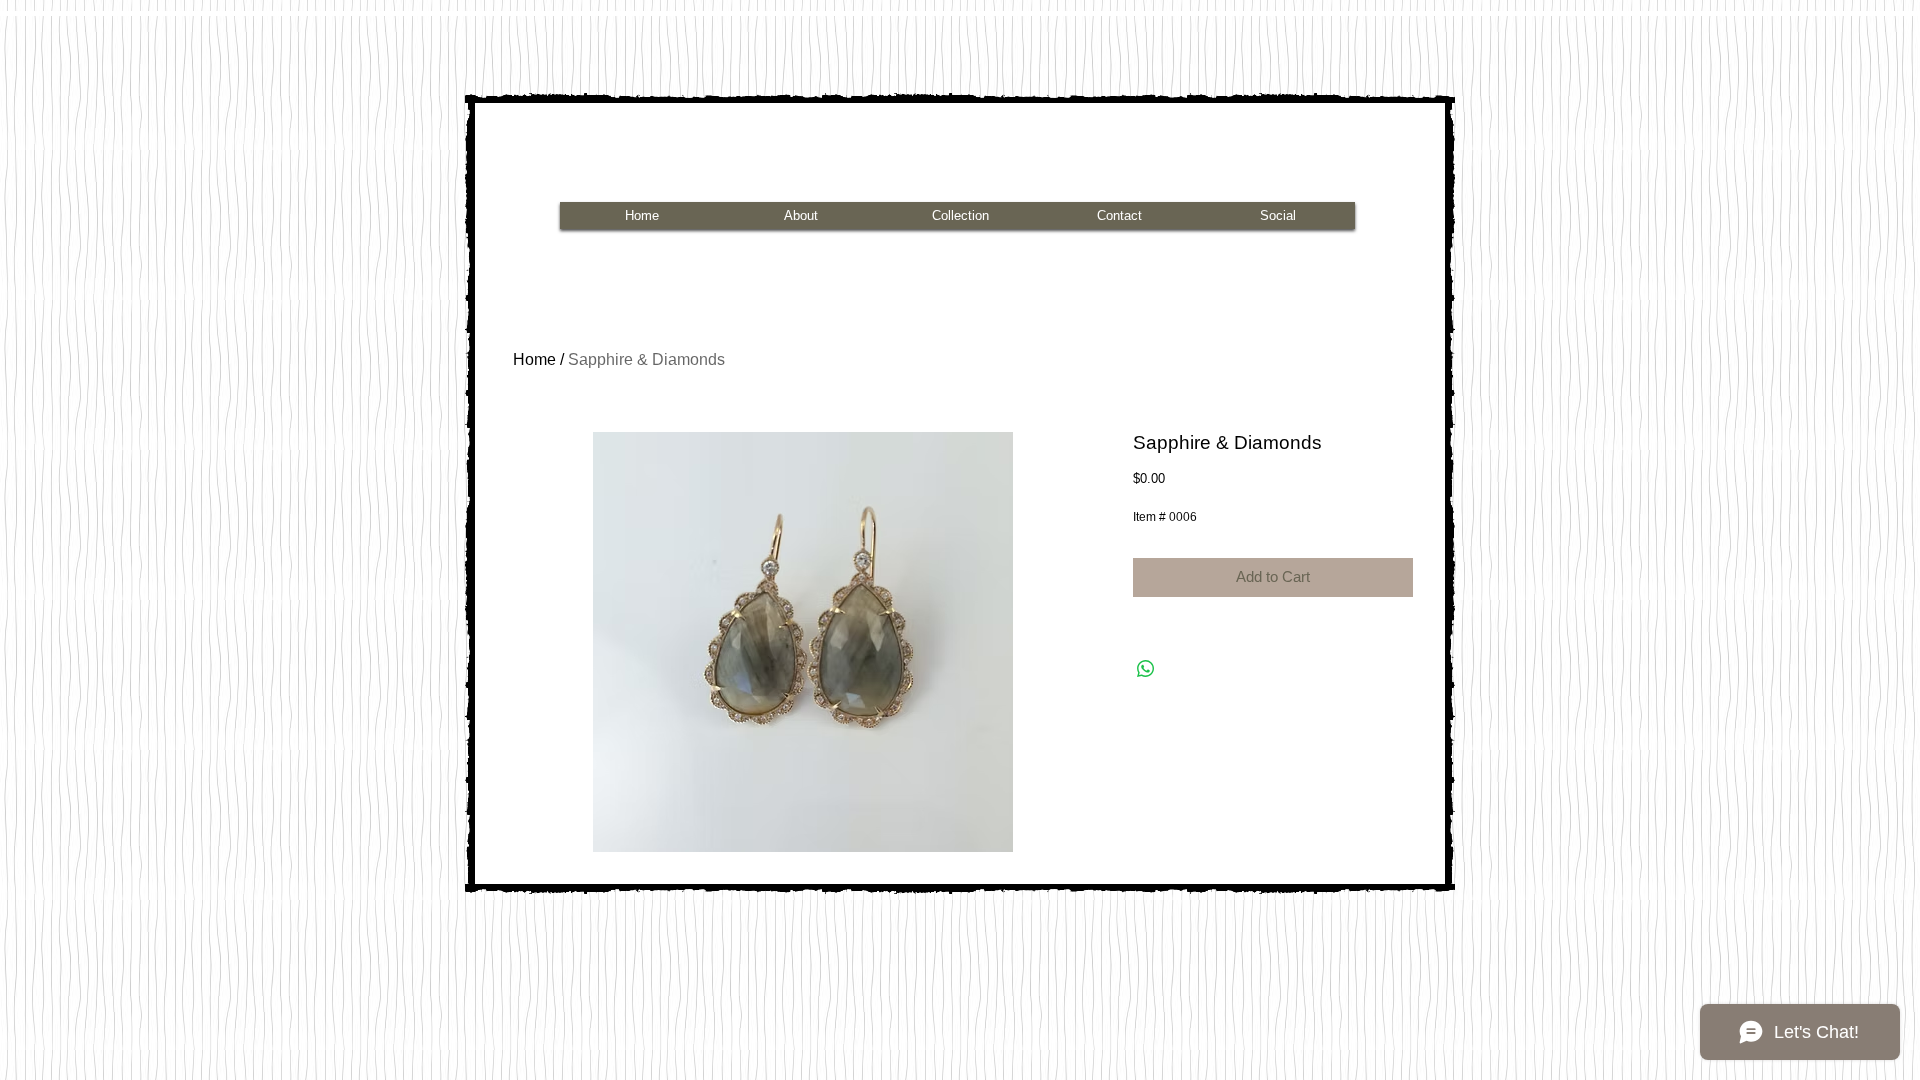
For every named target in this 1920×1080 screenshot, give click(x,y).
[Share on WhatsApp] (1146, 669)
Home (534, 359)
